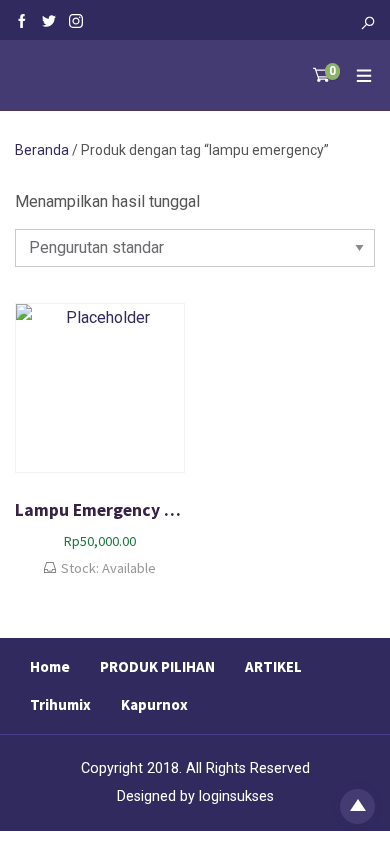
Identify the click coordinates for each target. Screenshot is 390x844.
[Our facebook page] (22, 20)
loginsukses (236, 796)
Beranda (42, 150)
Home (50, 666)
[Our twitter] (49, 20)
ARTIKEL (273, 666)
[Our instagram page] (76, 20)
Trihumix (60, 704)
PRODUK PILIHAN (157, 666)
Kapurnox (154, 704)
